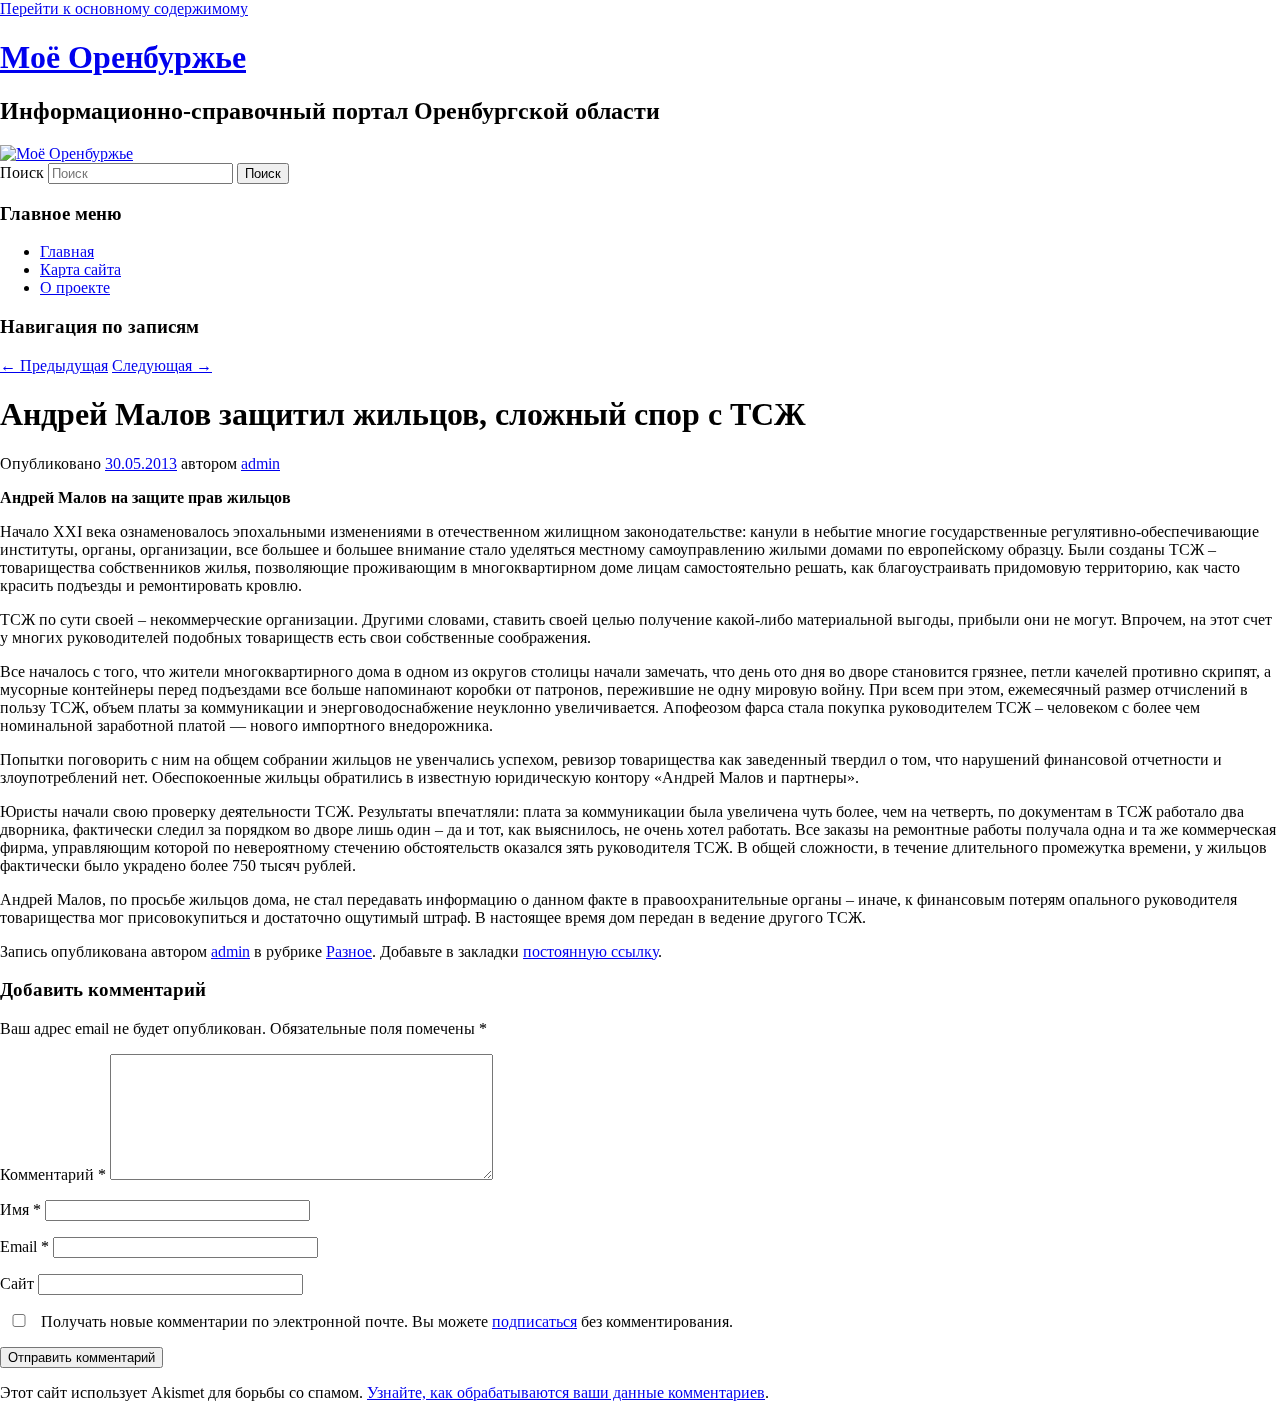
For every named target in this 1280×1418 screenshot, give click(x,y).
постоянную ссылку (590, 951)
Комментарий (53, 1174)
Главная (67, 251)
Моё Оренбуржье (123, 57)
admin (260, 463)
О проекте (75, 287)
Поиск (22, 172)
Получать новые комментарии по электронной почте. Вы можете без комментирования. (385, 1321)
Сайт (17, 1283)
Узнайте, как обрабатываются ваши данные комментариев (566, 1392)
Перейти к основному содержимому (124, 8)
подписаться (534, 1321)
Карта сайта (80, 269)
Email (24, 1246)
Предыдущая (54, 365)
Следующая (162, 365)
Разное (349, 951)
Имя (20, 1209)
